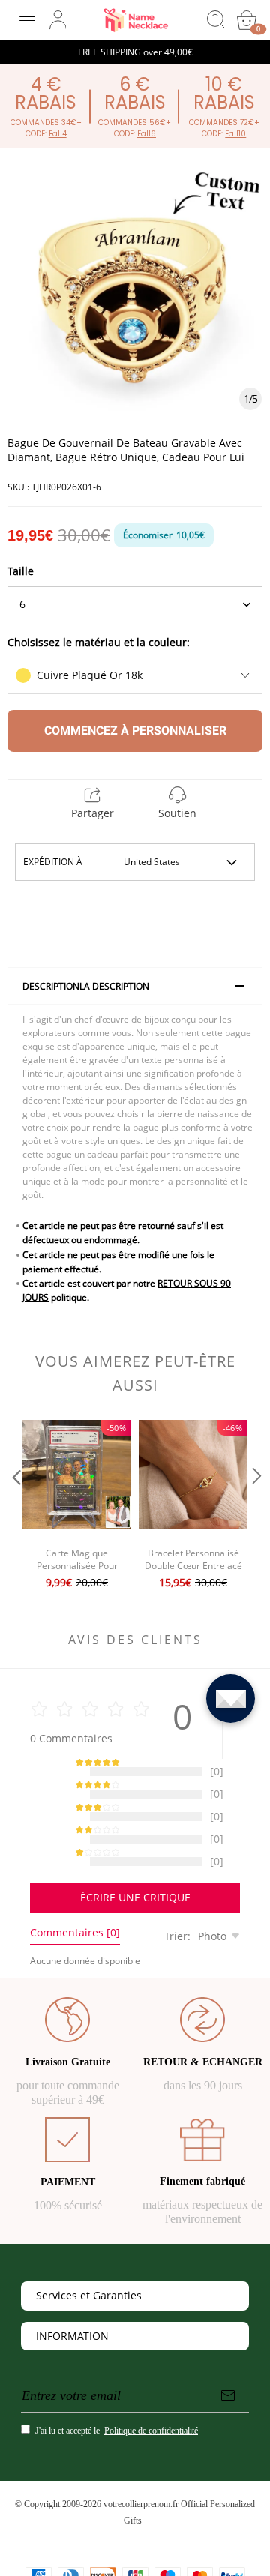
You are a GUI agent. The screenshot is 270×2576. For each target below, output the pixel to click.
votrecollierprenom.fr (141, 2467)
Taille (21, 571)
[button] (15, 1506)
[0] (247, 20)
